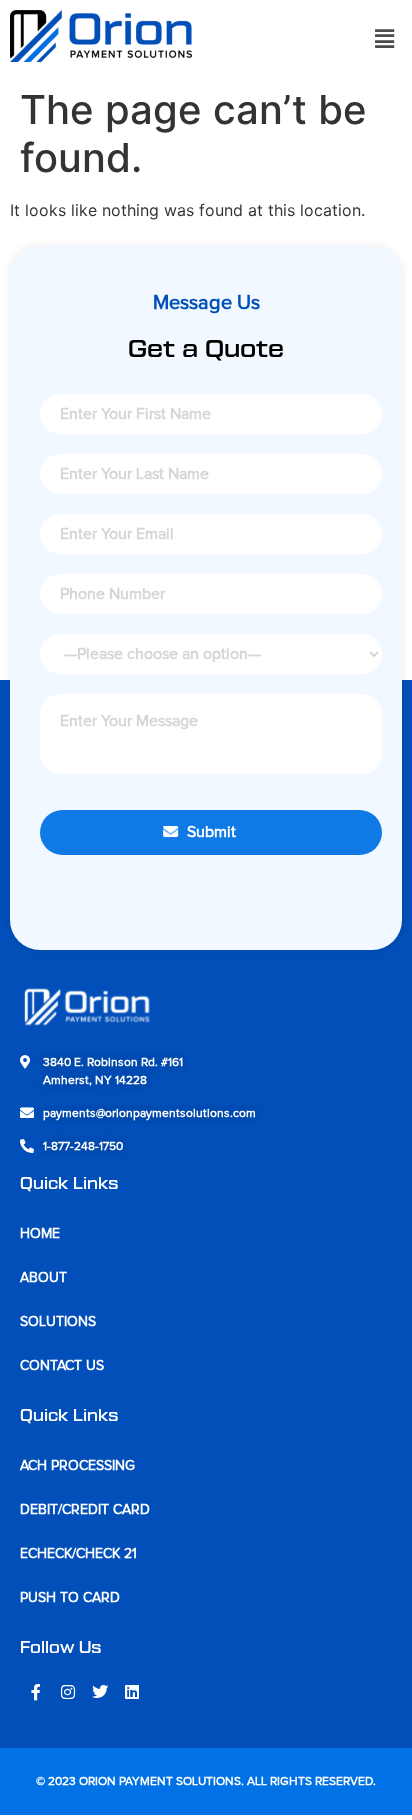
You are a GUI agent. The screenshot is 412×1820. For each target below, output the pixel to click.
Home (40, 1234)
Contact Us (62, 1366)
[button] (385, 38)
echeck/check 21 (78, 1554)
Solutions (58, 1322)
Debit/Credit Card (85, 1510)
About (43, 1278)
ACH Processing (77, 1466)
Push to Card (70, 1598)
